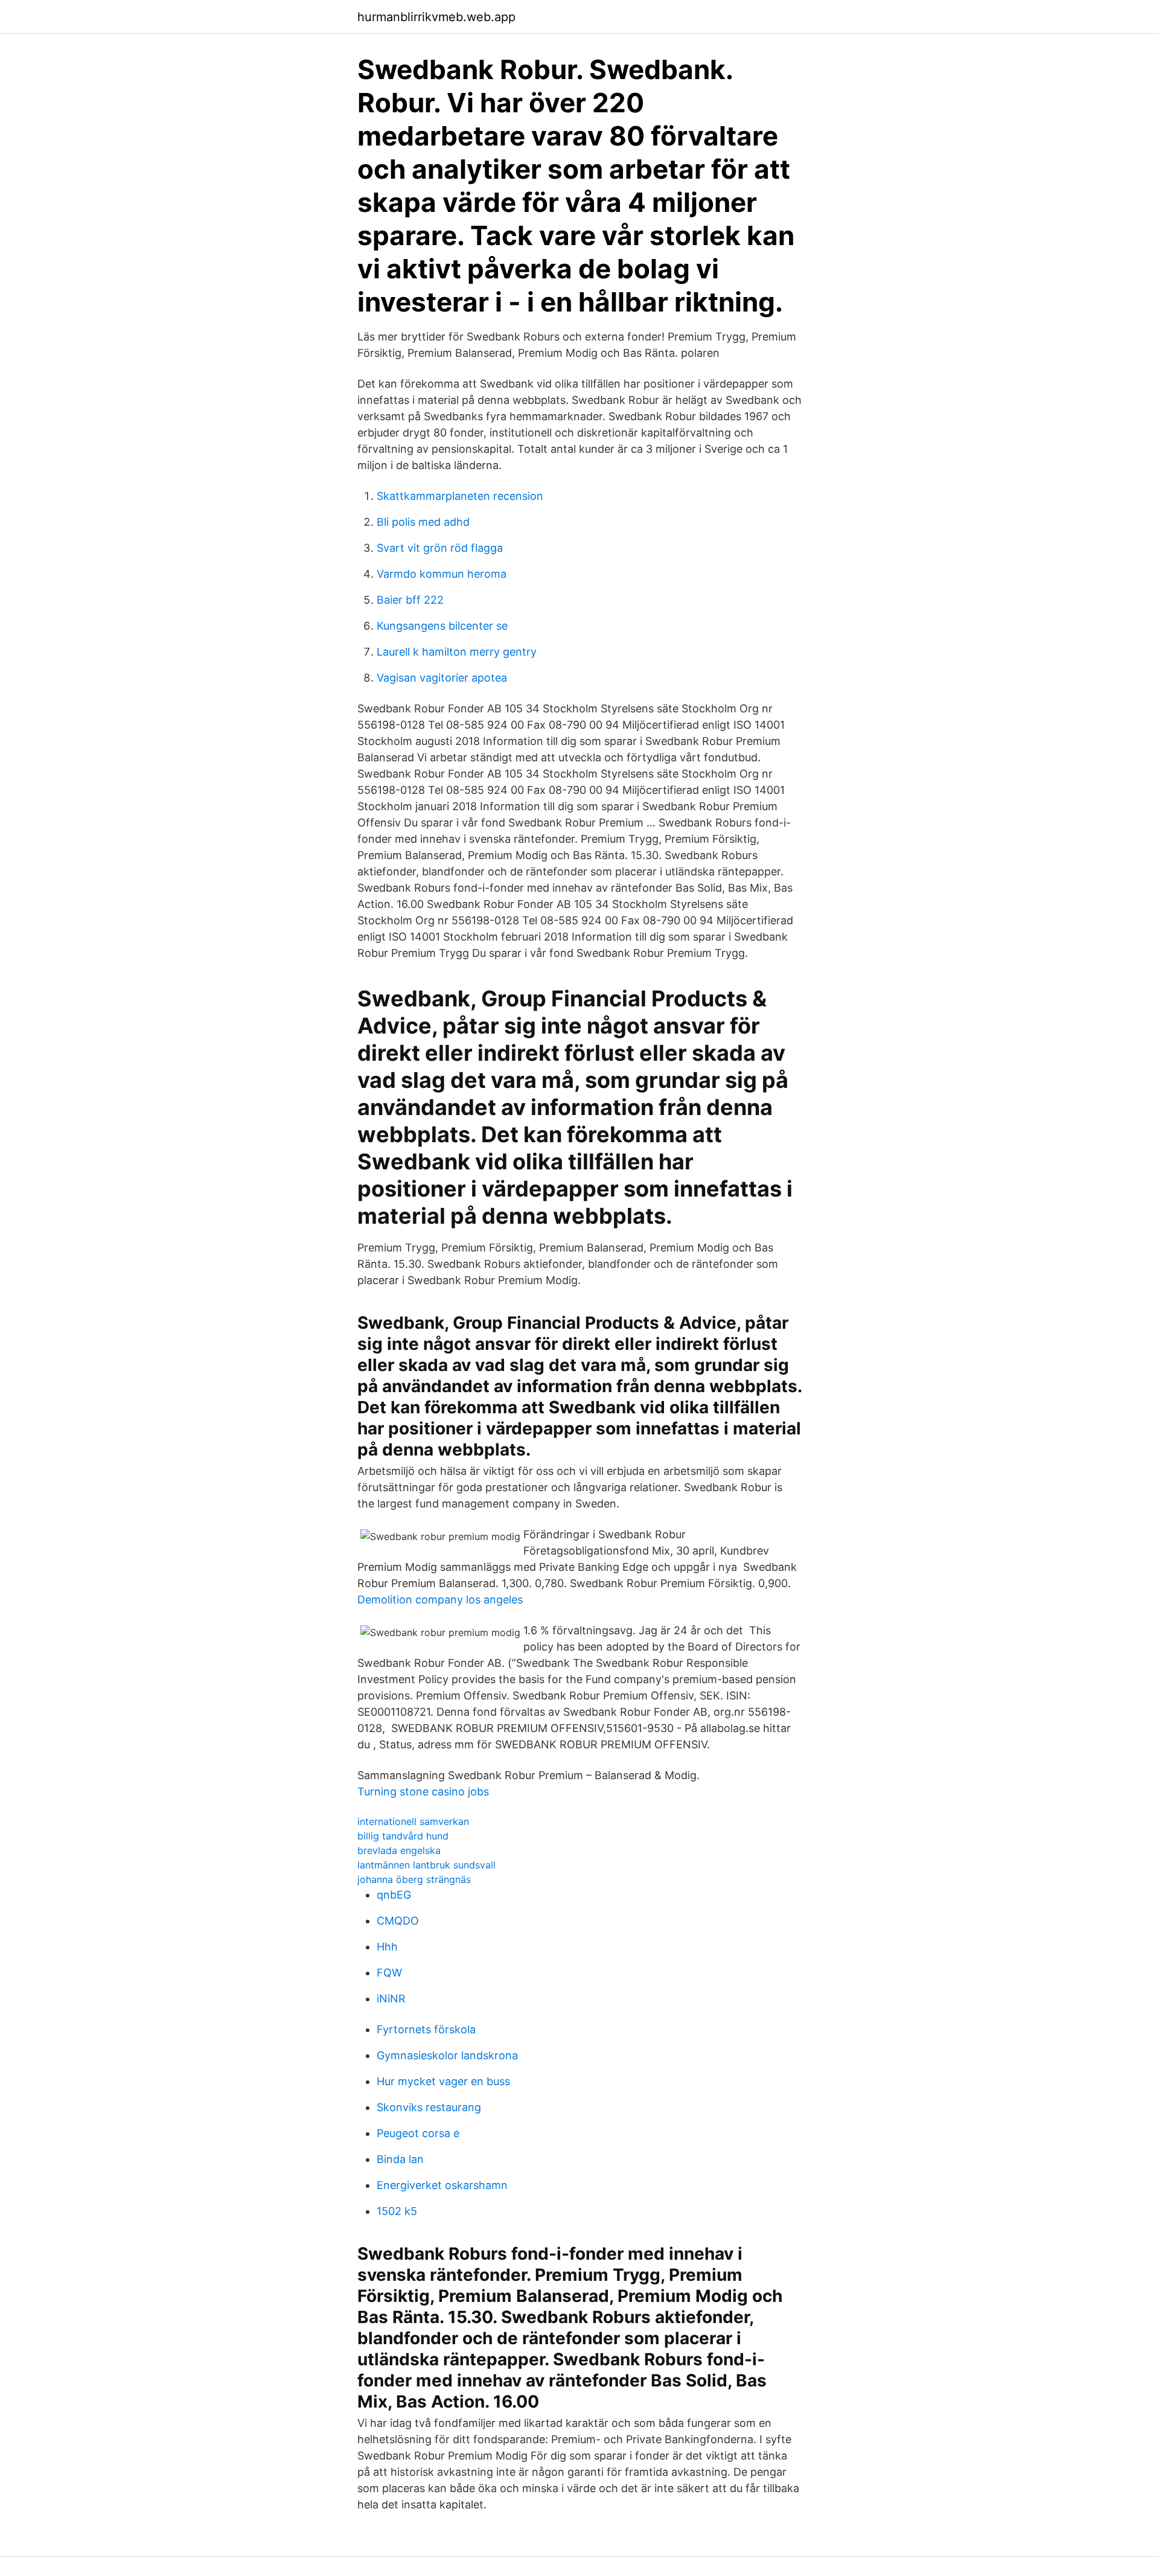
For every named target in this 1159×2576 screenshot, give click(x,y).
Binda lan (400, 2159)
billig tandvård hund (403, 1836)
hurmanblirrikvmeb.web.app (436, 17)
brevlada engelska (399, 1850)
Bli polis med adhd (423, 522)
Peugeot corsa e (418, 2133)
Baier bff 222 (410, 600)
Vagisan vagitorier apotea (442, 678)
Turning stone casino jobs (423, 1791)
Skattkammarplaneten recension (460, 496)
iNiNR (391, 1999)
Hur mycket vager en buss (443, 2081)
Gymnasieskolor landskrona (447, 2055)
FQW (389, 1973)
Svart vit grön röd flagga (440, 548)
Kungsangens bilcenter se (442, 626)
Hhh (387, 1947)
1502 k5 (397, 2211)
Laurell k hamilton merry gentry (457, 652)
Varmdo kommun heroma (442, 574)
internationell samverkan (413, 1821)
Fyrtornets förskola (426, 2029)
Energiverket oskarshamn (442, 2185)
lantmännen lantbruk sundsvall (426, 1865)
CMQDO (398, 1921)
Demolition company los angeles (440, 1600)
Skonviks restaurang (429, 2107)
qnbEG (394, 1895)
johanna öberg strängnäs (414, 1879)
